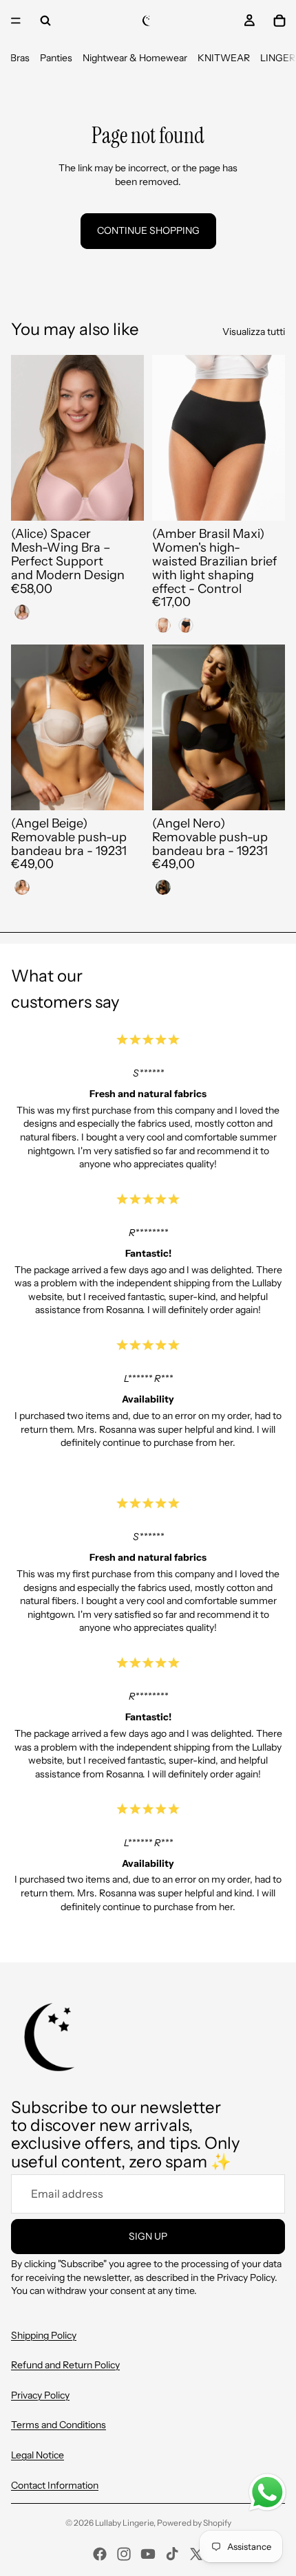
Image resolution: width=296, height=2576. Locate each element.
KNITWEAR (224, 58)
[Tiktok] (172, 2554)
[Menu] (16, 21)
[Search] (45, 21)
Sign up (148, 2236)
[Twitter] (196, 2554)
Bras (20, 58)
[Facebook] (100, 2554)
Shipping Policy (44, 2335)
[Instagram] (124, 2554)
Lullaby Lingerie (124, 2523)
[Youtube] (148, 2554)
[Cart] (279, 21)
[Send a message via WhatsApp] (267, 2492)
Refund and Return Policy (65, 2365)
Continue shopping (148, 230)
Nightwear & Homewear (135, 58)
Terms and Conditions (59, 2425)
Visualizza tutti (254, 332)
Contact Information (55, 2485)
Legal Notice (38, 2455)
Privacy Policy (40, 2395)
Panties (56, 58)
